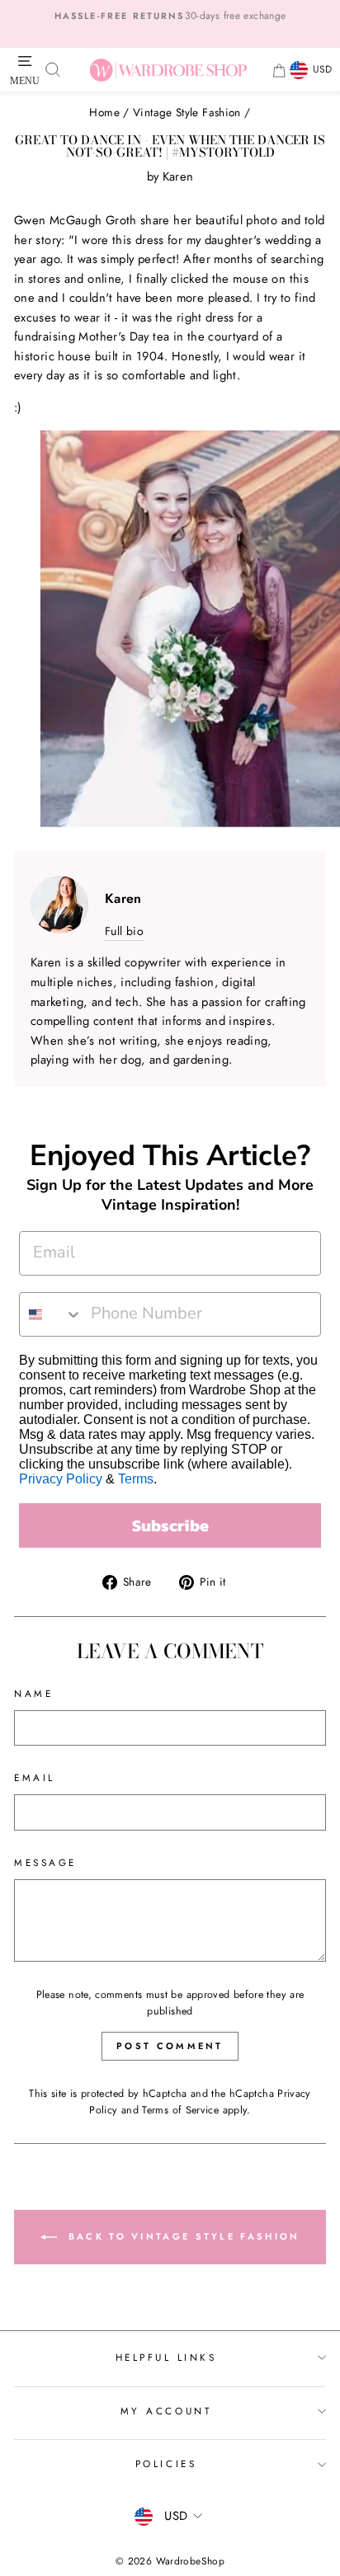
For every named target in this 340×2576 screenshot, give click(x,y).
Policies (166, 2463)
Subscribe (170, 1525)
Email (35, 1777)
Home (104, 112)
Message (45, 1862)
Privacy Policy (61, 1479)
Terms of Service (180, 2110)
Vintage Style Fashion (187, 112)
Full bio (124, 931)
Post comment (170, 2046)
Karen (178, 176)
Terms (136, 1479)
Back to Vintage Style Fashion (182, 2236)
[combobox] (51, 1314)
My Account (166, 2411)
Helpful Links (166, 2357)
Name (33, 1693)
